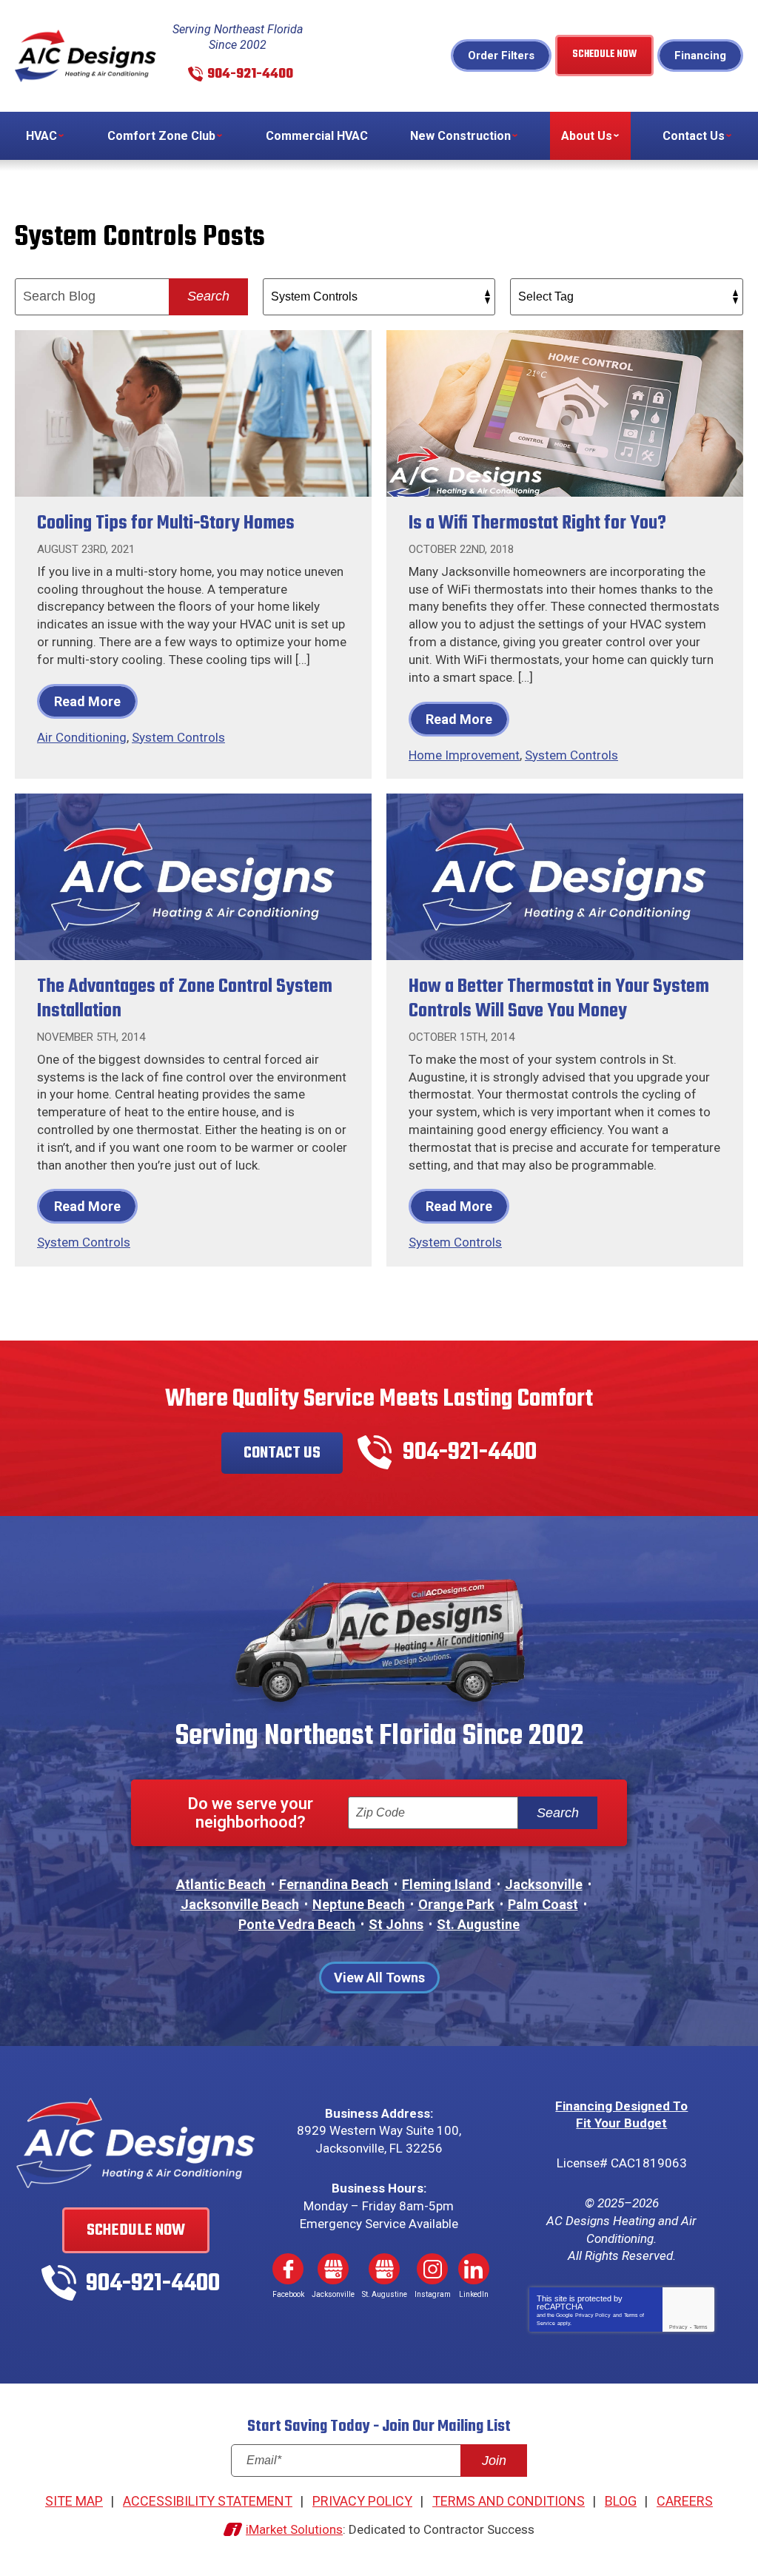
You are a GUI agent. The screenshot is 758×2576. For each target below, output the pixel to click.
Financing (700, 56)
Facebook (288, 2269)
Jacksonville (544, 1884)
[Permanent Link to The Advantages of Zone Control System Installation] (193, 877)
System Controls (178, 737)
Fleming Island (447, 1884)
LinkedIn (474, 2269)
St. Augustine (478, 1924)
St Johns (396, 1924)
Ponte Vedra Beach (297, 1924)
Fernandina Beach (334, 1884)
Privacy (678, 2327)
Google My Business (333, 2269)
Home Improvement (464, 755)
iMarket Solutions (294, 2529)
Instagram (432, 2269)
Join (494, 2461)
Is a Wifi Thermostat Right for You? (537, 523)
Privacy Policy (593, 2315)
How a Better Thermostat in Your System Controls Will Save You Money (559, 999)
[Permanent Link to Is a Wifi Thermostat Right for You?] (565, 413)
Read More (87, 701)
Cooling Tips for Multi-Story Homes (166, 523)
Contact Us (282, 1453)
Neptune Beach (359, 1904)
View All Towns (379, 1978)
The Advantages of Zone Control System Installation (185, 999)
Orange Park (456, 1904)
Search (208, 296)
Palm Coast (543, 1904)
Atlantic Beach (221, 1884)
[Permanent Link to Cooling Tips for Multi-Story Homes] (193, 413)
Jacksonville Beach (240, 1904)
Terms (701, 2327)
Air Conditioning (82, 737)
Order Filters (501, 56)
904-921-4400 (250, 74)
